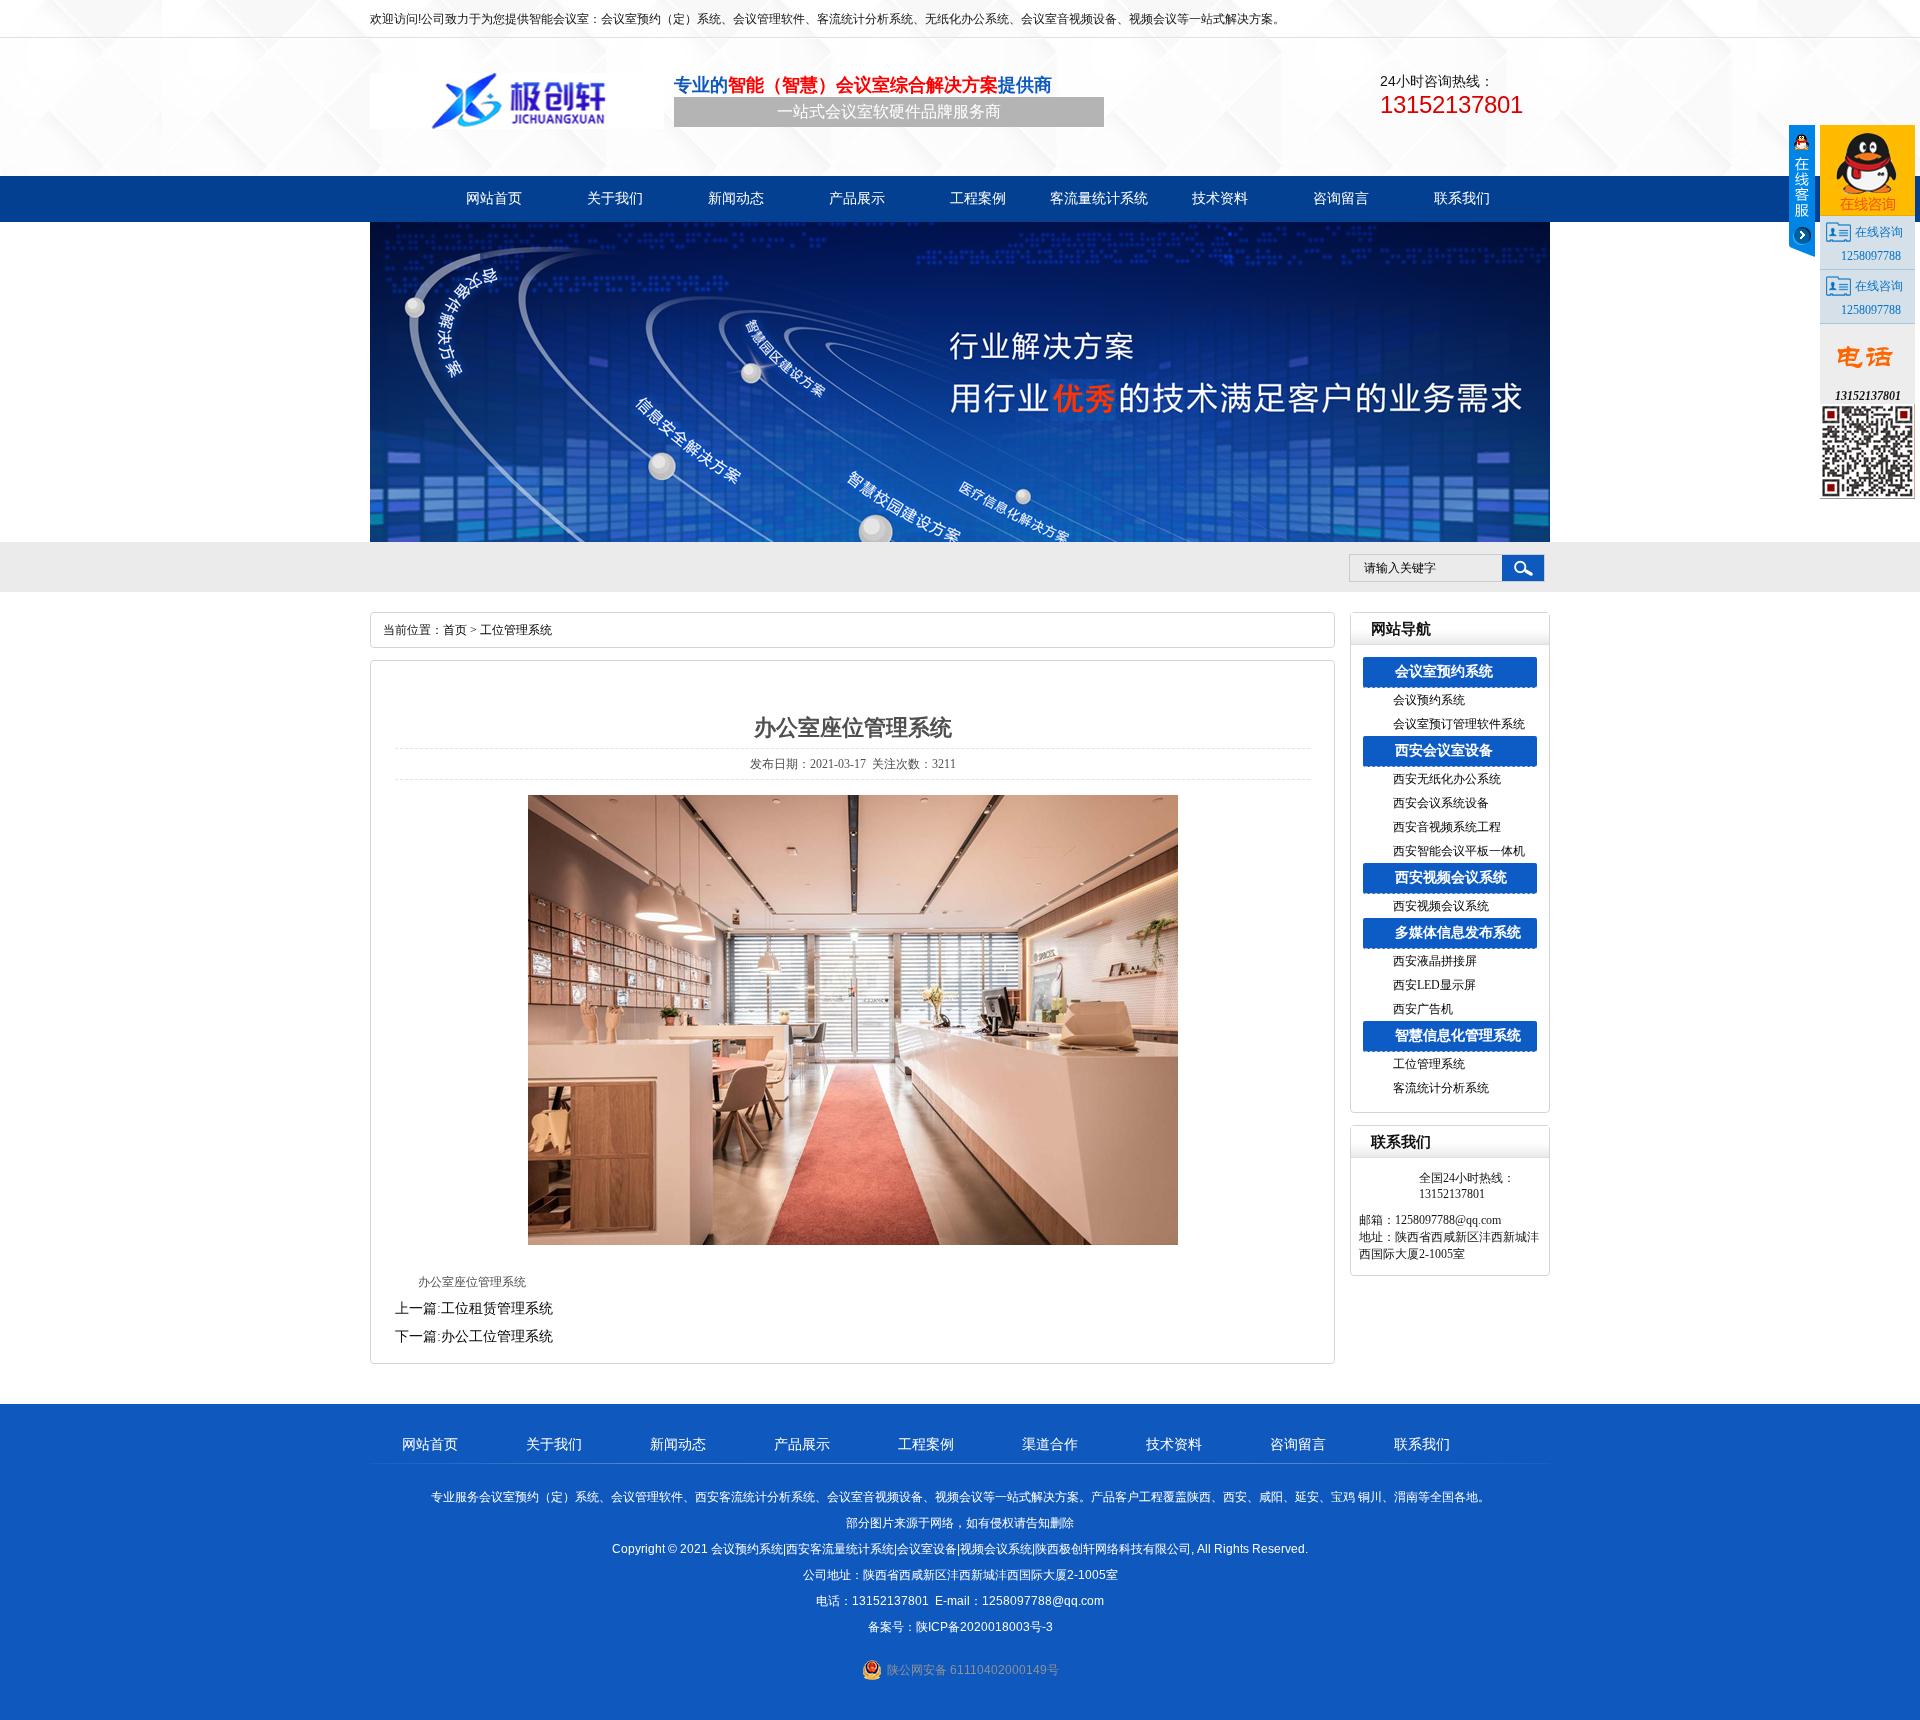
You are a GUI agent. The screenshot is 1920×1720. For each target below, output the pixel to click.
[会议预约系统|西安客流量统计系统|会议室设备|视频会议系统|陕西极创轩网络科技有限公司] (517, 101)
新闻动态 (678, 1444)
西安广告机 (1423, 1009)
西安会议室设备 (1444, 750)
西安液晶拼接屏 (1435, 961)
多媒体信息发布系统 (1458, 932)
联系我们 (1422, 1444)
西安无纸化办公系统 (1447, 779)
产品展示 (802, 1444)
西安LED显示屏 (1434, 985)
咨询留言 (1298, 1444)
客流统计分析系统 (1441, 1088)
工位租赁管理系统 (497, 1308)
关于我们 (554, 1444)
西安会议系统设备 (1441, 803)
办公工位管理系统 (497, 1336)
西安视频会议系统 (1451, 877)
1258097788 (1871, 256)
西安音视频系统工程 (1447, 827)
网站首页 (430, 1444)
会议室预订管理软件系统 (1459, 724)
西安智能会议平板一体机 (1459, 851)
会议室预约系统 (1444, 671)
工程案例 (926, 1444)
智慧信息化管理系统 (1458, 1035)
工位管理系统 (1429, 1064)
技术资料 (1174, 1444)
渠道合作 (1050, 1444)
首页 (455, 630)
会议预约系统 (1429, 700)
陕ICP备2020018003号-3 (984, 1627)
